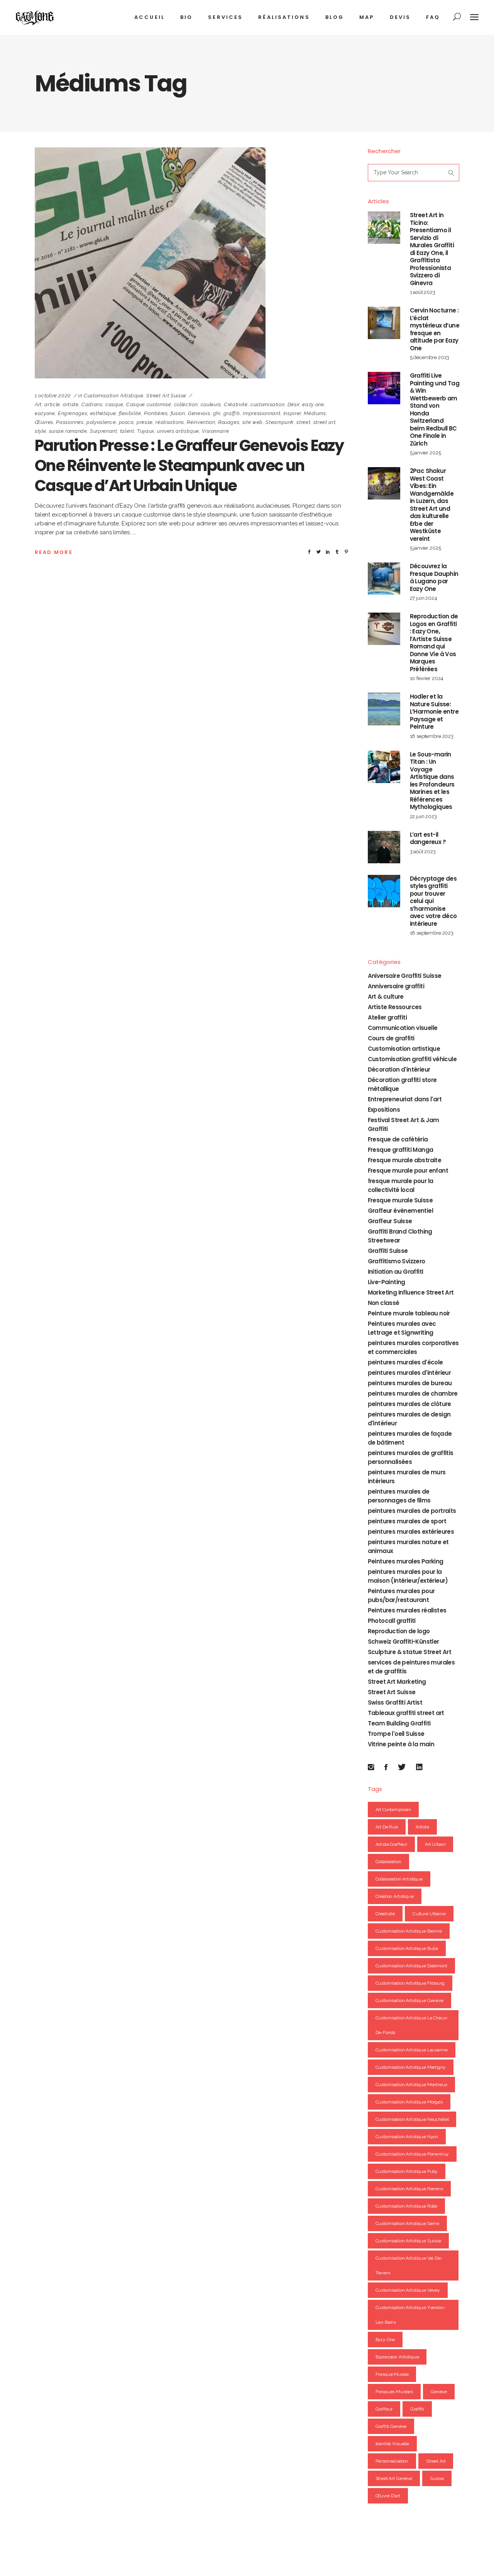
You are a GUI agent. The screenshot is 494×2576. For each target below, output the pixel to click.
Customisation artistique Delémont (411, 1966)
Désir (294, 404)
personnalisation (392, 2461)
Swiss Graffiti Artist (395, 1702)
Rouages (229, 422)
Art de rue (387, 1827)
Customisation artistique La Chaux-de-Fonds (412, 2025)
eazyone (45, 413)
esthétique (103, 413)
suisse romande (68, 431)
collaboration (388, 1862)
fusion (178, 413)
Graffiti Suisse (388, 1251)
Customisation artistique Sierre (407, 2223)
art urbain (435, 1844)
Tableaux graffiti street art (406, 1713)
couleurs (211, 404)
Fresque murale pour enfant (408, 1171)
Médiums (315, 413)
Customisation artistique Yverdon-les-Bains (411, 2315)
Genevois (199, 413)
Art (38, 404)
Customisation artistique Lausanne (412, 2050)
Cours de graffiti (391, 1038)
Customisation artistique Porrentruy (412, 2154)
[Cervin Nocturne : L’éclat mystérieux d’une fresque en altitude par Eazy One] (384, 323)
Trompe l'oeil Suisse (396, 1734)
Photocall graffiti (392, 1621)
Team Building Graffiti (399, 1723)
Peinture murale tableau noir (409, 1313)
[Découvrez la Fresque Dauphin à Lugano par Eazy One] (384, 579)
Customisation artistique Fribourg (410, 1983)
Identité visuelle (392, 2444)
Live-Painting (387, 1282)
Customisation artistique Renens (409, 2189)
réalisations (170, 422)
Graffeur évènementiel (400, 1211)
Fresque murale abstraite (405, 1160)
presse (145, 422)
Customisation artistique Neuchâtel (412, 2119)
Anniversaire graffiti (396, 986)
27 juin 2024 (424, 598)
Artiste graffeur (392, 1844)
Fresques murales (394, 2392)
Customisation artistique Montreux (411, 2085)
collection (186, 404)
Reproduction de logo (399, 1631)
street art (325, 422)
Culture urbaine (429, 1914)
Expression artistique (397, 2357)
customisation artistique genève (409, 2000)
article (52, 404)
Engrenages (73, 413)
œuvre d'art (388, 2496)
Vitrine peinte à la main (401, 1744)
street (303, 422)
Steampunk (280, 422)
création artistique (395, 1896)
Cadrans (92, 404)
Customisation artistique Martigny (411, 2067)
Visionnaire (215, 431)
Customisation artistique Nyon (407, 2137)
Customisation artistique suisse (408, 2241)
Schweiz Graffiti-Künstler (403, 1642)
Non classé (384, 1303)
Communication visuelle (403, 1028)
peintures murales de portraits (412, 1511)
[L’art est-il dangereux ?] (384, 847)
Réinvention (201, 422)
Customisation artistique (114, 396)
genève (439, 2392)
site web (253, 422)
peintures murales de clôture (409, 1404)
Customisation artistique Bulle (407, 1948)
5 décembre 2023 (430, 357)
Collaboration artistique (399, 1879)
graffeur (384, 2409)
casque (114, 404)
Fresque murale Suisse (400, 1200)
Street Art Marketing (397, 1682)
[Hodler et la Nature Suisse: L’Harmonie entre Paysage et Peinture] (384, 709)
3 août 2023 (423, 852)
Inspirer (292, 413)
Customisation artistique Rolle (407, 2206)
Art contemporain (393, 1810)
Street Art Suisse (166, 396)
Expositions (384, 1110)
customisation (267, 404)
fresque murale (392, 2374)
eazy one (313, 404)
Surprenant (104, 431)
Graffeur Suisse (390, 1221)
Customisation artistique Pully (407, 2171)
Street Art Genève (394, 2478)
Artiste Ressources (395, 1007)
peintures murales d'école (405, 1362)
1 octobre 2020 (53, 396)
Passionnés (70, 422)
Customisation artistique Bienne (409, 1931)
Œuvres (44, 422)
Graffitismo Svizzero (397, 1261)
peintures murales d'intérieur (409, 1373)
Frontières (156, 413)
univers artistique (178, 431)
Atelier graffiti (387, 1017)
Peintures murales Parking (406, 1561)
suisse (437, 2478)
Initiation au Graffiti (396, 1272)
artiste (71, 404)
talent (127, 431)
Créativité (236, 404)
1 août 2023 (423, 292)
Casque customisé (149, 404)
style (40, 431)
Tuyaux (146, 431)
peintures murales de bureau (410, 1383)
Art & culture (386, 997)
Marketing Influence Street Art (411, 1292)
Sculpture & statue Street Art (410, 1652)
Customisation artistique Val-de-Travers (409, 2265)
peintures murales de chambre (413, 1394)
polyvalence (101, 422)
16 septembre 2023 (432, 736)
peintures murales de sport (407, 1521)
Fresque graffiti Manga (401, 1150)
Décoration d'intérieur (399, 1069)
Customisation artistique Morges (409, 2102)
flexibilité (130, 413)
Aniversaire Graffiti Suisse (405, 976)
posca (126, 422)
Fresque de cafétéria (398, 1139)
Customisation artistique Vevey (408, 2290)
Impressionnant (261, 413)
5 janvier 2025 (425, 453)
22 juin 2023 (423, 816)
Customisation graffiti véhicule (412, 1059)
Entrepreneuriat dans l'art (405, 1099)
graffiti (232, 413)
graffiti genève (391, 2426)
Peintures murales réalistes (407, 1610)
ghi (217, 413)
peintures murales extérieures (411, 1532)
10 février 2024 (427, 678)
